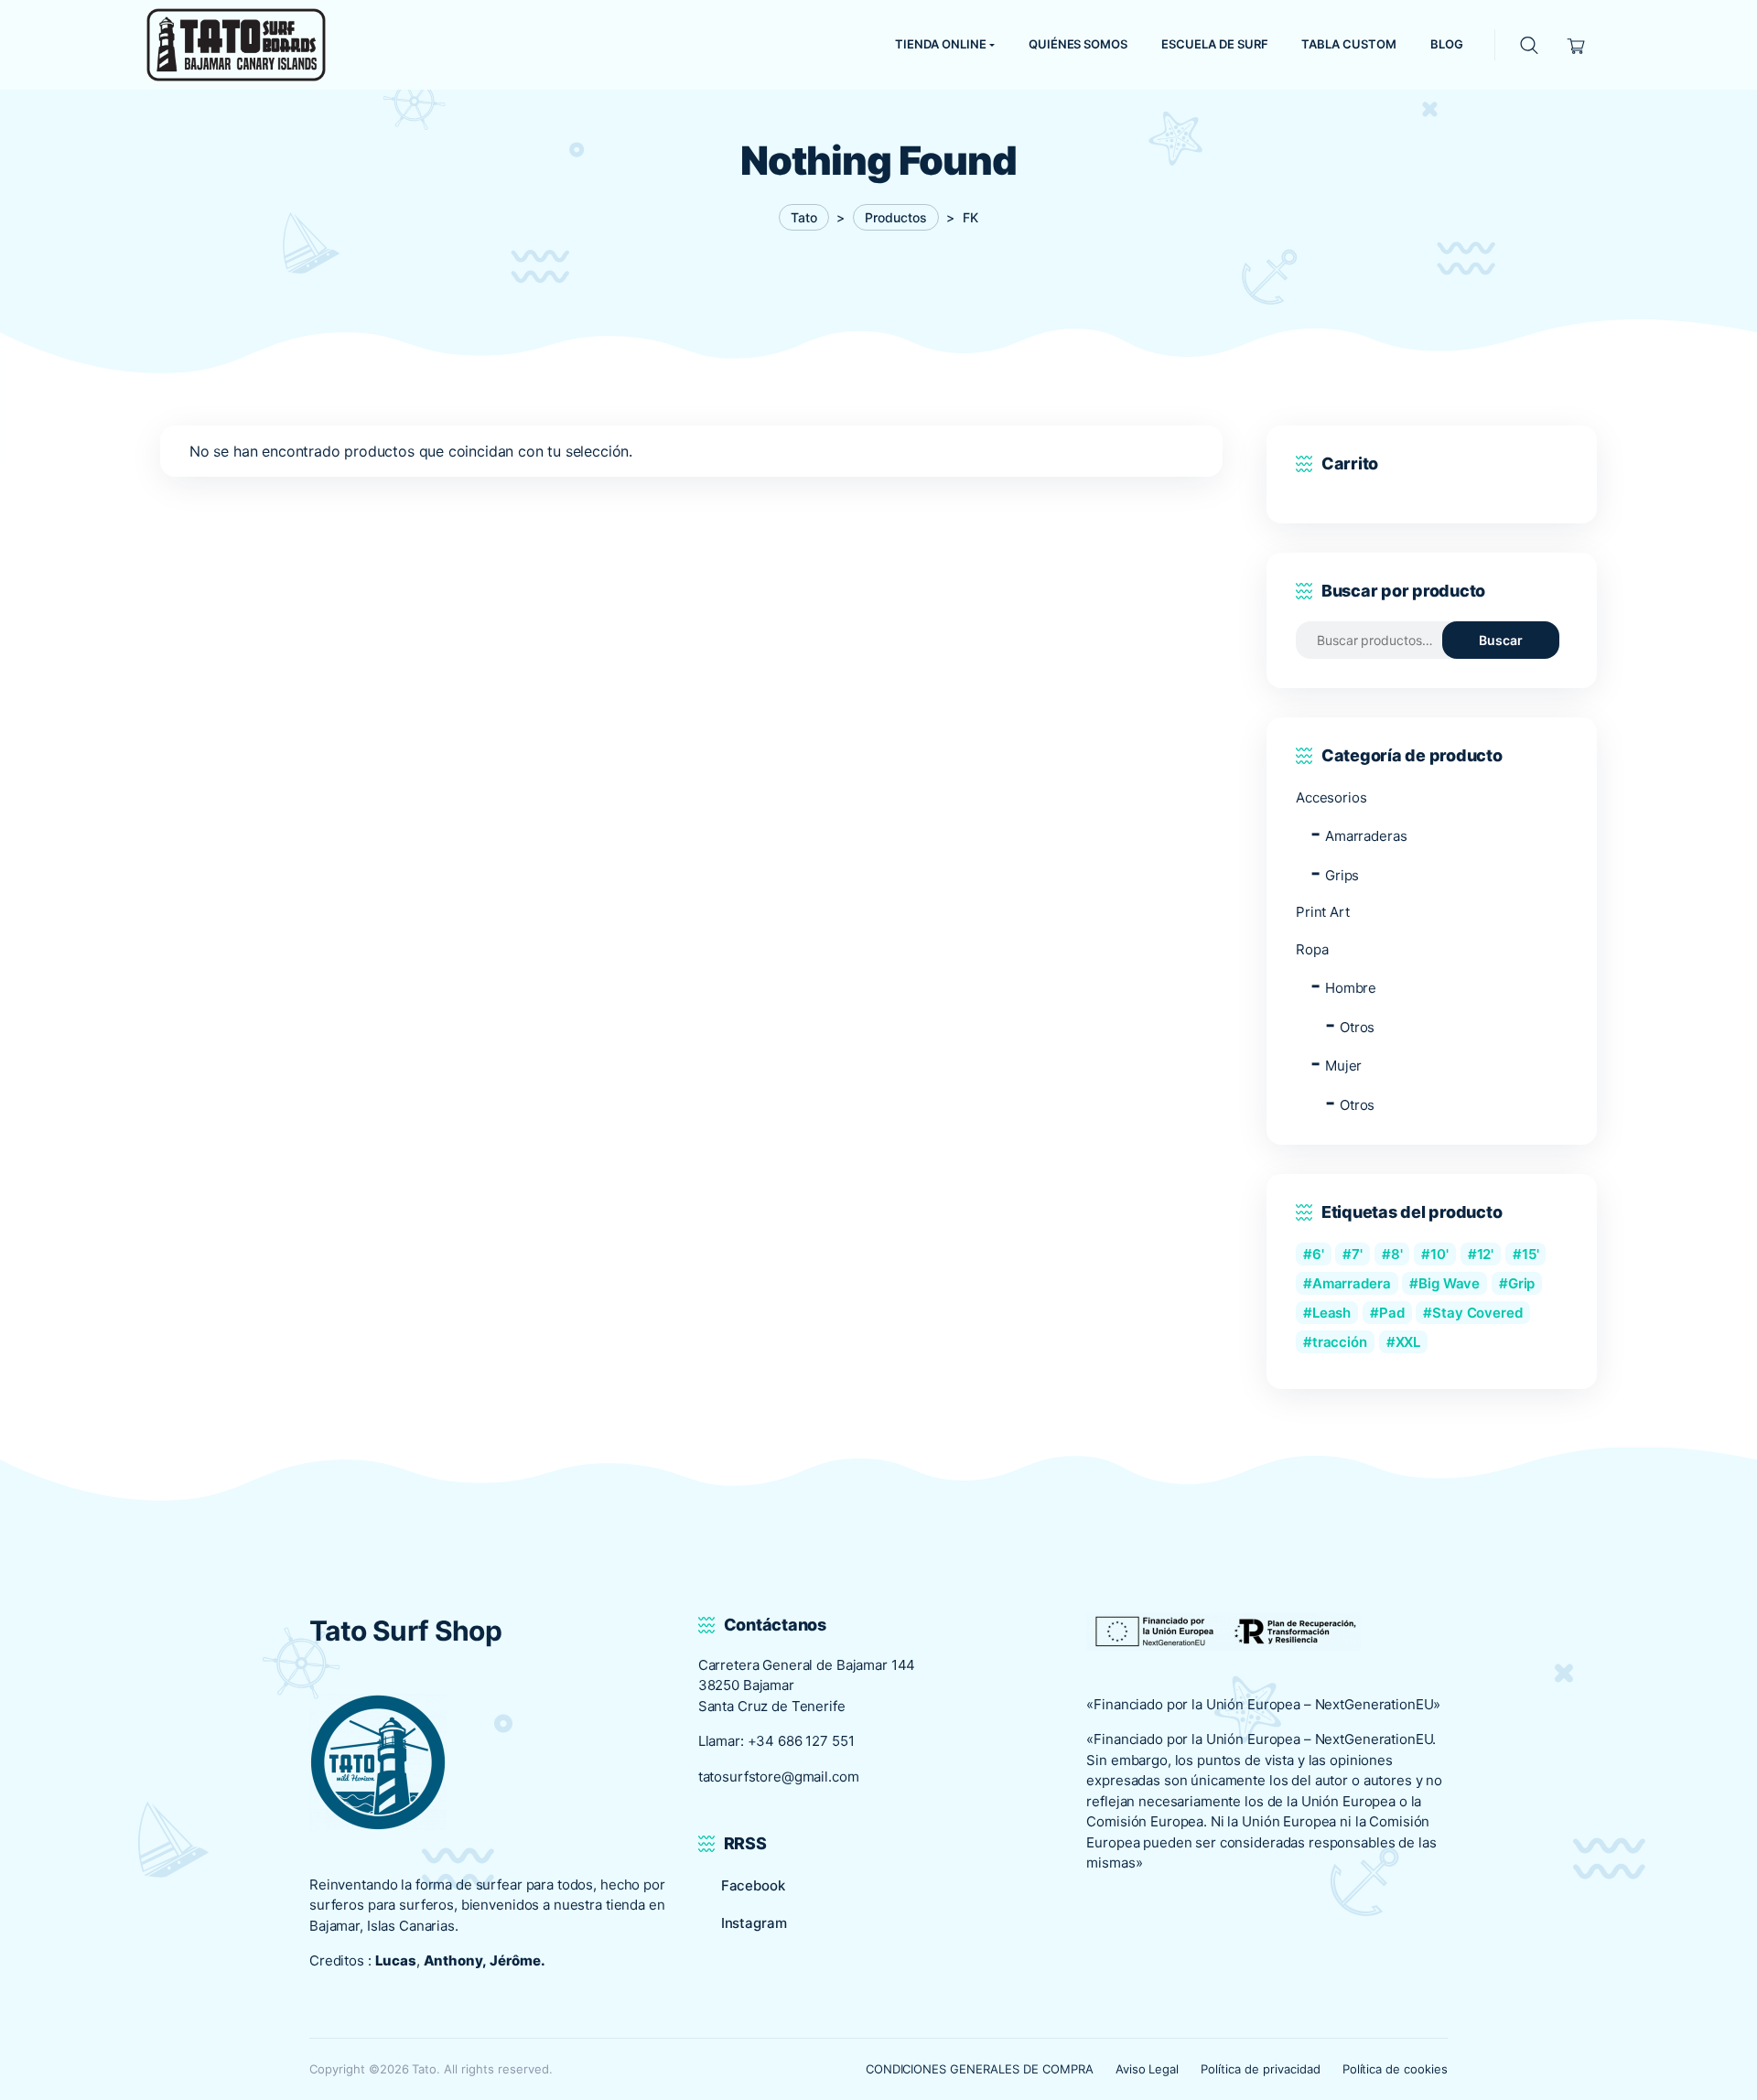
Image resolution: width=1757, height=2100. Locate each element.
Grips (1342, 875)
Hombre (1351, 988)
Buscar (1501, 640)
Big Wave (1449, 1283)
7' (1357, 1254)
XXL (1408, 1342)
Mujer (1343, 1066)
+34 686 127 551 (801, 1741)
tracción (1340, 1342)
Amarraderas (1366, 836)
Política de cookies (1395, 2069)
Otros (1357, 1027)
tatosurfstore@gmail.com (779, 1777)
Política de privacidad (1260, 2069)
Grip (1521, 1283)
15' (1531, 1254)
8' (1397, 1254)
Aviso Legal (1148, 2069)
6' (1318, 1254)
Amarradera (1352, 1283)
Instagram (754, 1923)
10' (1439, 1254)
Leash (1331, 1313)
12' (1486, 1254)
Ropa (1312, 949)
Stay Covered (1477, 1313)
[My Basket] (1576, 44)
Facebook (753, 1885)
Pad (1392, 1313)
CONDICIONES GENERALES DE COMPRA (980, 2069)
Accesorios (1331, 797)
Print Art (1323, 912)
